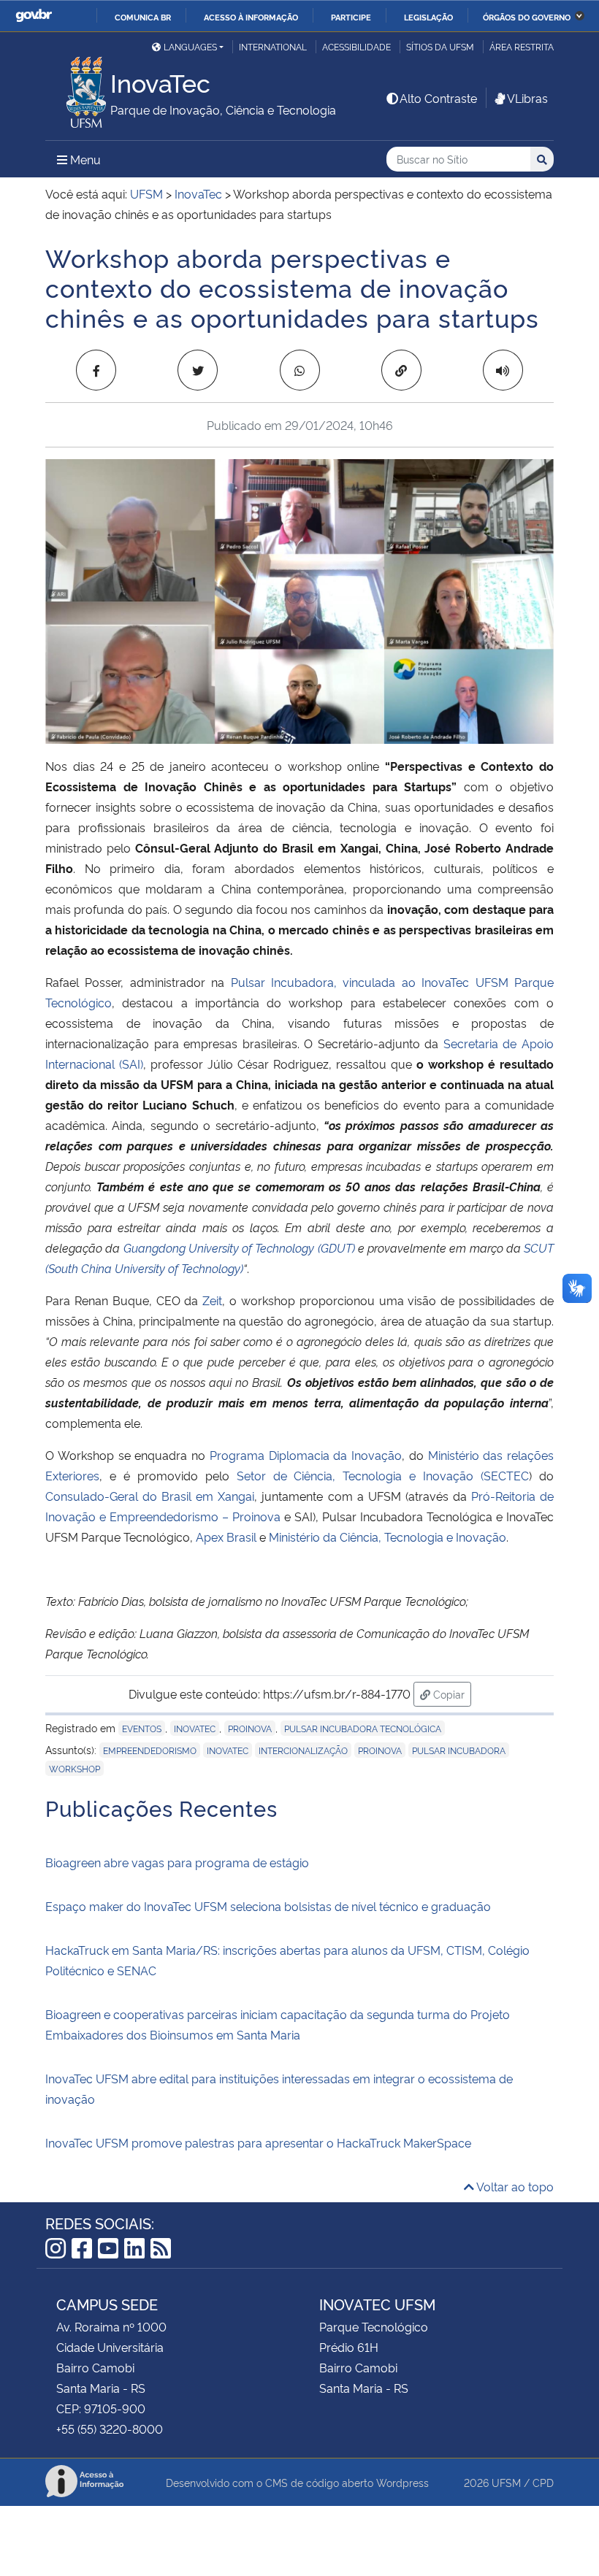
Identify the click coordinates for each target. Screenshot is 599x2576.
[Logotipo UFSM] (78, 88)
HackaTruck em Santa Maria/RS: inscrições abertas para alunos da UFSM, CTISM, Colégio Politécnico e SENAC (287, 1960)
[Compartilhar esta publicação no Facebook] (96, 370)
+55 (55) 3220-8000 (110, 2429)
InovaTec (195, 1728)
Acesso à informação (251, 17)
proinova (250, 1728)
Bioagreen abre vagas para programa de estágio (177, 1862)
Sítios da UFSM (440, 46)
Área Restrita (522, 46)
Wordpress (402, 2482)
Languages (190, 46)
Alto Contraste (438, 98)
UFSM (506, 2482)
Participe (351, 17)
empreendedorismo (150, 1750)
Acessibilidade (356, 46)
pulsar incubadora (459, 1750)
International (273, 46)
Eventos (142, 1728)
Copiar (451, 1693)
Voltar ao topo (514, 2186)
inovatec (228, 1750)
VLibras (527, 98)
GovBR (34, 16)
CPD (543, 2482)
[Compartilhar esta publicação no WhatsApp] (300, 370)
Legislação (428, 17)
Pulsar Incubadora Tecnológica (363, 1728)
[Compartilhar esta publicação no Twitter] (198, 370)
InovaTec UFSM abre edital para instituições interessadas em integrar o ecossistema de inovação (279, 2088)
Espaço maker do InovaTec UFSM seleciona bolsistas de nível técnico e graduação (268, 1906)
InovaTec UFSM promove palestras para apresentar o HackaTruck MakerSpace (260, 2142)
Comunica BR (143, 17)
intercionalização (303, 1750)
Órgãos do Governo (527, 17)
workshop (75, 1768)
